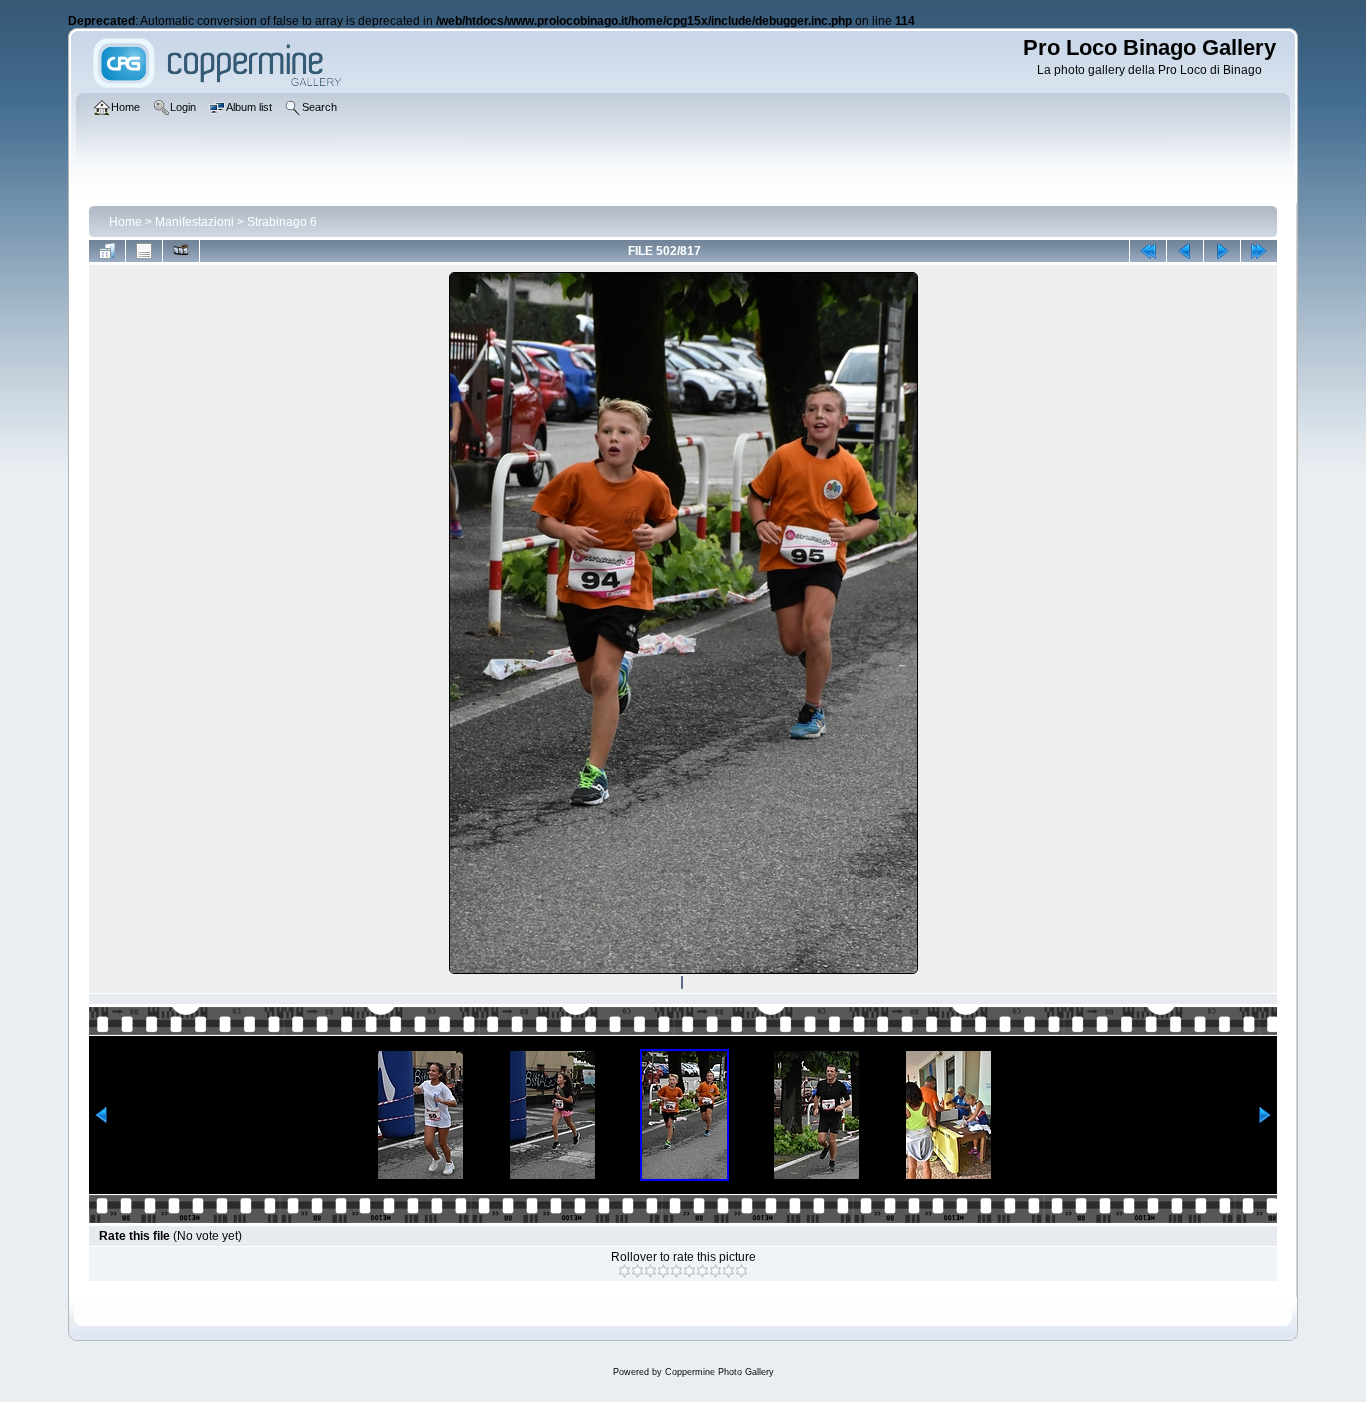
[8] (715, 1271)
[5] (676, 1271)
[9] (728, 1271)
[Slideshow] (181, 251)
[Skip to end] (1259, 251)
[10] (741, 1271)
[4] (663, 1271)
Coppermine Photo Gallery (719, 1372)
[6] (689, 1271)
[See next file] (1222, 251)
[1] (624, 1271)
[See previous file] (1185, 251)
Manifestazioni (194, 222)
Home (125, 222)
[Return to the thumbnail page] (107, 251)
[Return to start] (1148, 251)
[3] (650, 1271)
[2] (637, 1271)
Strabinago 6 (282, 222)
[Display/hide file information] (144, 251)
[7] (702, 1271)
